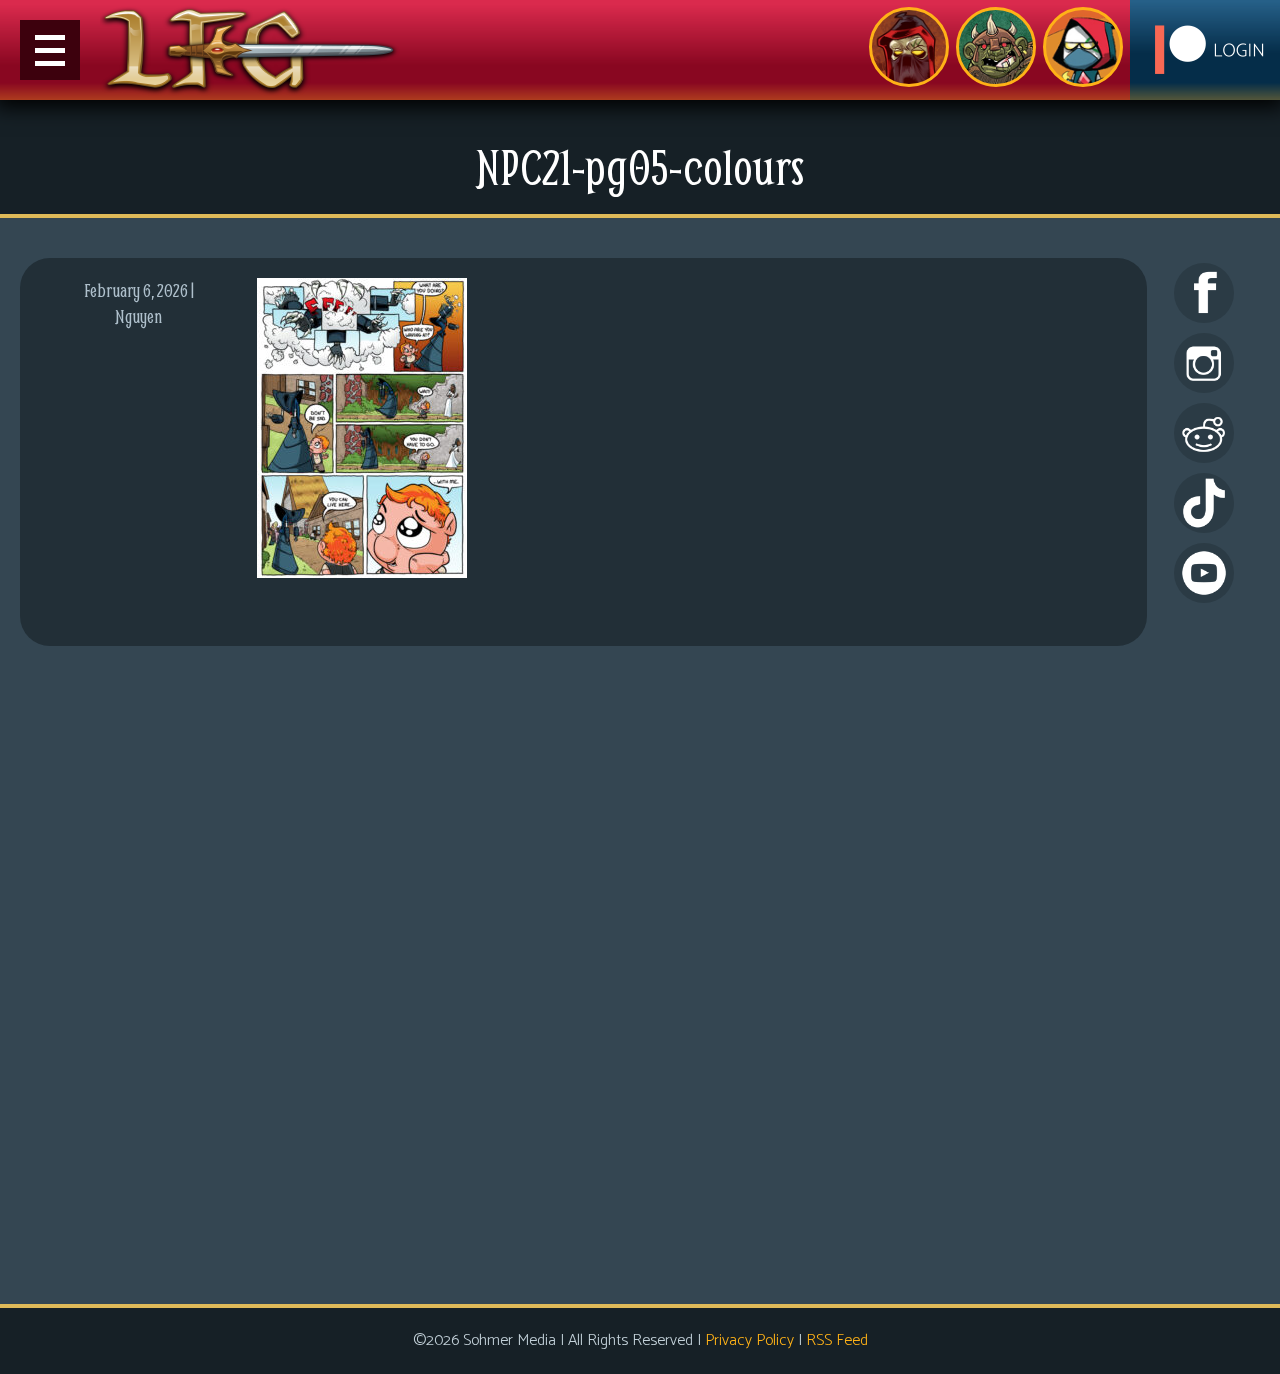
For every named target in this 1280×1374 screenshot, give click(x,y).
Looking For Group (909, 47)
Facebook (1204, 293)
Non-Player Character (996, 47)
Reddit (1204, 433)
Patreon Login (1205, 50)
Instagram (1204, 363)
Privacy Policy (749, 1340)
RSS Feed (837, 1340)
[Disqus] (583, 972)
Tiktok (1204, 503)
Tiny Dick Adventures (1083, 47)
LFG (250, 50)
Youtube (1204, 573)
